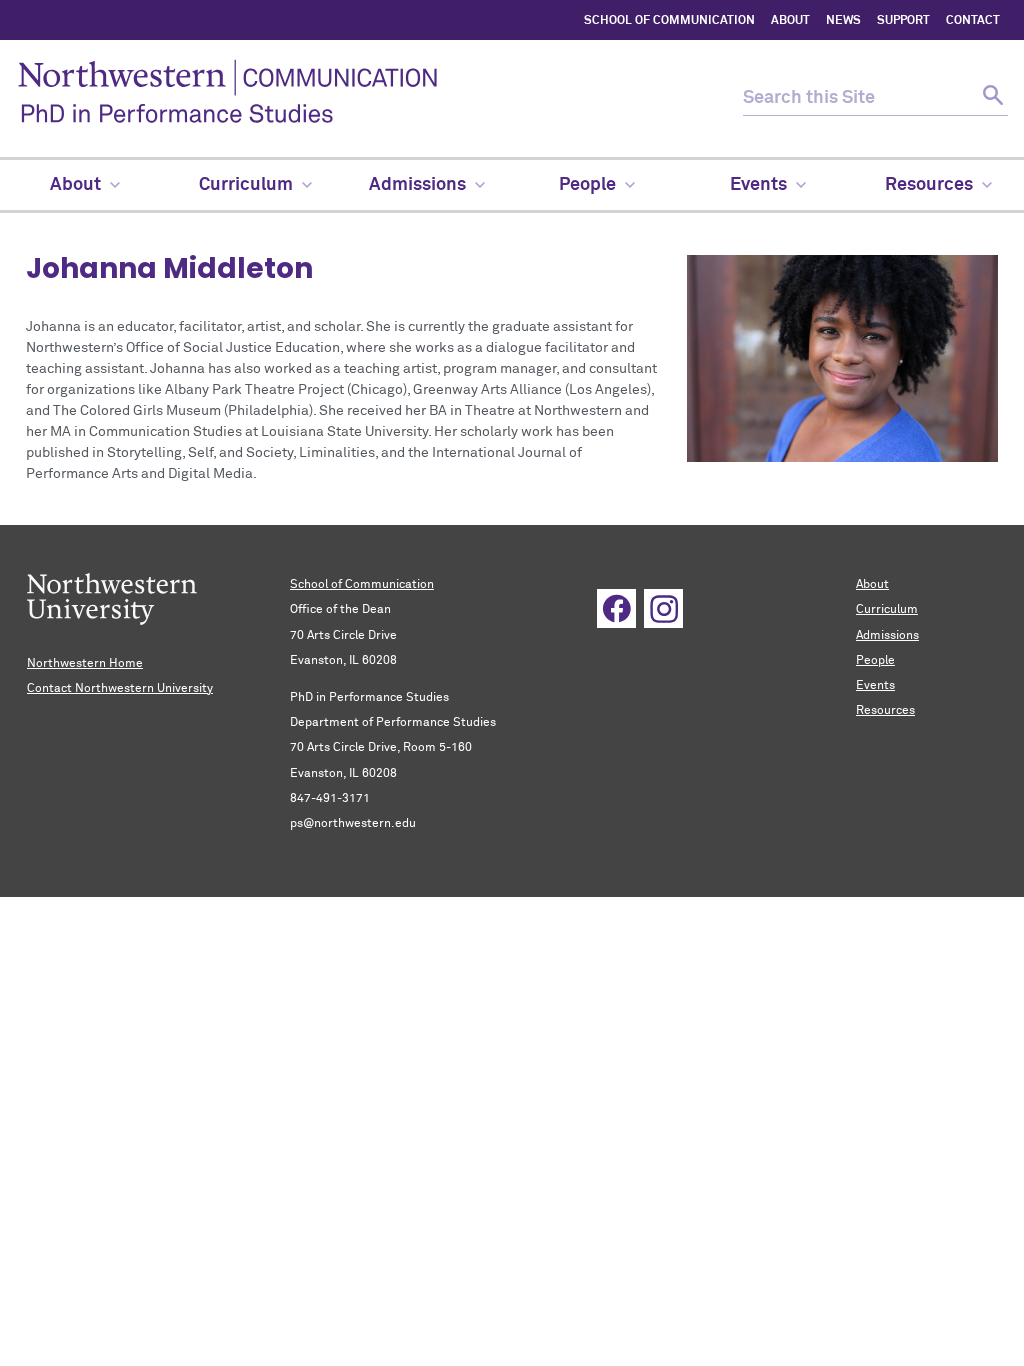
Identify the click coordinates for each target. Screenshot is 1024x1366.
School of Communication (362, 585)
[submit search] (990, 98)
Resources (885, 711)
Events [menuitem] (758, 185)
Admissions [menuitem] (417, 185)
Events (875, 686)
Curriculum (887, 610)
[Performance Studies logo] (375, 98)
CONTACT (973, 21)
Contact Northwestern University (120, 689)
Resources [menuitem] (929, 185)
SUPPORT (903, 21)
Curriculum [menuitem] (246, 185)
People (875, 661)
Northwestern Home (85, 664)
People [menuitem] (587, 185)
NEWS (843, 21)
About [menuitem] (75, 185)
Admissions (887, 636)
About (872, 585)
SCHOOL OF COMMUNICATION (669, 21)
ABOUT (790, 21)
